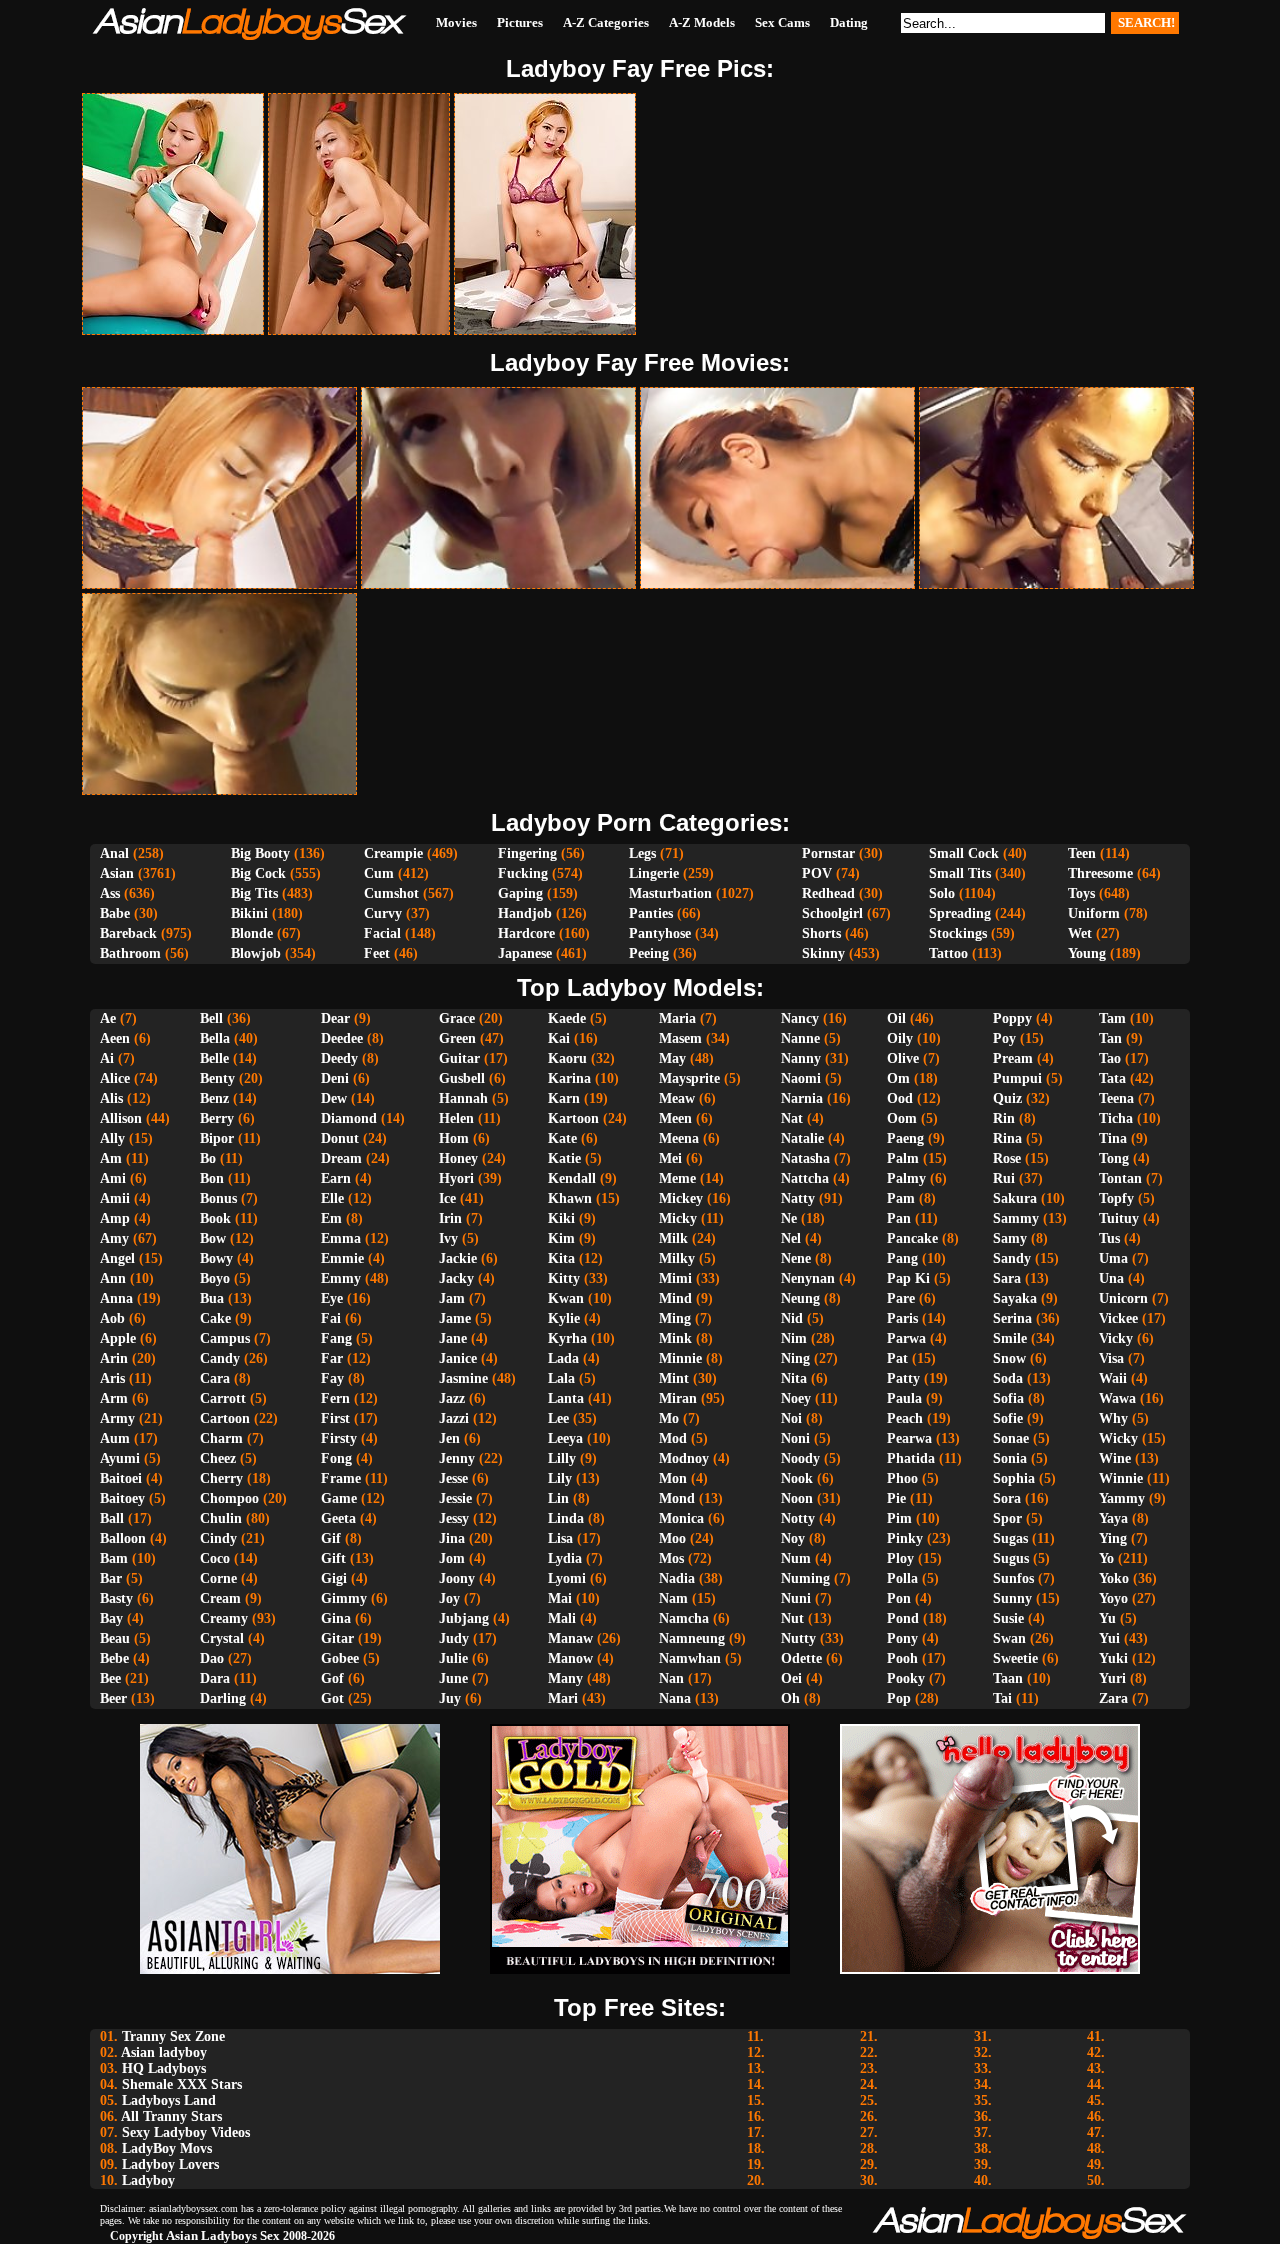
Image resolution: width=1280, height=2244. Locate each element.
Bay (111, 1618)
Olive (903, 1058)
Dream (341, 1158)
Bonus (218, 1198)
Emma (341, 1238)
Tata (1112, 1078)
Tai (1002, 1698)
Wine (1115, 1458)
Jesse (453, 1478)
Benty (217, 1078)
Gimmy (344, 1598)
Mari (563, 1698)
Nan (671, 1678)
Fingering (527, 853)
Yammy (1122, 1498)
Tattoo (948, 953)
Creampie (393, 853)
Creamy (224, 1618)
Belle (214, 1058)
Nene (796, 1258)
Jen (449, 1438)
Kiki (561, 1218)
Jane (453, 1338)
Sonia (1010, 1458)
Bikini (249, 913)
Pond (903, 1618)
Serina (1012, 1318)
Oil (896, 1018)
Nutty (798, 1638)
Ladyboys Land (169, 2100)
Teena (1116, 1098)
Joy (449, 1598)
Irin (450, 1218)
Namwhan (690, 1658)
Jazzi (454, 1418)
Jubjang (464, 1618)
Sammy (1016, 1218)
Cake (215, 1318)
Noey (796, 1398)
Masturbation (670, 893)
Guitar (459, 1058)
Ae (108, 1018)
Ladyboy (148, 2180)
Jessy (454, 1518)
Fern (335, 1398)
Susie (1008, 1618)
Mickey (681, 1198)
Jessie (455, 1498)
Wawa (1117, 1398)
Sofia (1008, 1398)
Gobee (340, 1658)
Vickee (1118, 1318)
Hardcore (526, 933)
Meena (679, 1138)
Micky (678, 1218)
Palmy (906, 1178)
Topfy (1116, 1198)
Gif (331, 1538)
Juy (450, 1698)
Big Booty (260, 853)
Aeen (115, 1038)
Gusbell (462, 1078)
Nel (791, 1238)
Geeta (338, 1518)
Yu (1107, 1618)
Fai (331, 1318)
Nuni (796, 1598)
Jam (452, 1298)
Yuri (1112, 1678)
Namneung (692, 1638)
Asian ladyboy (164, 2052)
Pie (896, 1498)
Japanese (525, 953)
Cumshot (391, 893)
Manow (570, 1658)
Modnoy (684, 1458)
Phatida (911, 1458)
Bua (212, 1298)
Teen (1082, 853)
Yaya (1113, 1518)
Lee (558, 1418)
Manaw (570, 1638)
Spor (1007, 1518)
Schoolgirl (832, 913)
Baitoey (122, 1498)
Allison (121, 1118)
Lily (560, 1478)
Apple (118, 1338)
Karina (569, 1078)
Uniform (1094, 913)
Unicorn (1123, 1298)
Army (117, 1418)
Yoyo (1113, 1598)
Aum (115, 1438)
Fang (336, 1338)
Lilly (562, 1458)
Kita (561, 1258)
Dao (212, 1658)
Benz (214, 1098)
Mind (675, 1298)
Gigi (334, 1578)
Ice (447, 1198)
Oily (900, 1038)
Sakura (1015, 1198)
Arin (114, 1358)
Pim (899, 1518)
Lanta (566, 1398)
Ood (900, 1098)
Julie (453, 1658)
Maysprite (689, 1078)
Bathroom (130, 953)
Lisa (560, 1538)
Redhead (828, 893)
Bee (110, 1678)
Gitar (337, 1638)
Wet (1080, 933)
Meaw (677, 1098)
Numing (805, 1578)
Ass (110, 893)
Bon (212, 1178)
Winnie (1121, 1478)
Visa (1111, 1358)
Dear (335, 1018)
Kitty (564, 1278)
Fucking (523, 873)
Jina (452, 1538)
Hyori (456, 1178)
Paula (904, 1398)
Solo (942, 893)
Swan (1009, 1638)
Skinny (823, 953)
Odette (801, 1658)
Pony (902, 1638)
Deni (335, 1078)
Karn (564, 1098)
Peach (905, 1418)
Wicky (1118, 1438)
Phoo (902, 1478)
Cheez (218, 1458)
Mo (669, 1418)
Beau (115, 1638)
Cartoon (225, 1418)
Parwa (906, 1338)
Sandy (1012, 1258)
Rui (1004, 1178)
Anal (114, 853)
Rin (1004, 1118)
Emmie (342, 1258)
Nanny (801, 1058)
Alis (111, 1098)
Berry (217, 1118)
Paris (902, 1318)
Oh (790, 1698)
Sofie (1008, 1418)
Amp (115, 1218)
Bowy (216, 1258)
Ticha (1116, 1118)
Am (111, 1158)
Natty (798, 1198)
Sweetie (1015, 1658)
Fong (336, 1458)
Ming (675, 1318)
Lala (561, 1378)
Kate (562, 1138)
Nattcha (805, 1178)
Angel (117, 1258)
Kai (559, 1038)
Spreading (960, 913)
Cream (220, 1598)
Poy (1004, 1038)
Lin (558, 1498)
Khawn (570, 1198)
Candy (220, 1358)
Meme (677, 1178)
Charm (221, 1438)
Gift (333, 1558)
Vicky (1116, 1338)
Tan (1110, 1038)
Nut (792, 1618)
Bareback (128, 933)
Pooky (906, 1678)
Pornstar (828, 853)
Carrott (223, 1398)
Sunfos (1013, 1578)
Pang (902, 1258)
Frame (341, 1478)
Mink (675, 1338)
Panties (651, 913)
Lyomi (567, 1578)
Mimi (675, 1278)
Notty (798, 1518)
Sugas (1010, 1538)
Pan (899, 1218)
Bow (213, 1238)
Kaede (567, 1018)
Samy (1010, 1238)
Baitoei (121, 1478)
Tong (1114, 1158)
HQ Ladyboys (164, 2068)
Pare (901, 1298)
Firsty (339, 1438)
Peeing (649, 953)
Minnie (680, 1358)
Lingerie (654, 873)
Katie (564, 1158)
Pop (899, 1698)
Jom (452, 1558)
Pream (1013, 1058)
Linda (566, 1518)
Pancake (912, 1238)
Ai (107, 1058)
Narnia (802, 1098)
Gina (336, 1618)
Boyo (215, 1278)
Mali (562, 1618)
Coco (215, 1558)
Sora (1007, 1498)
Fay (332, 1378)
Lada (563, 1358)
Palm (903, 1158)
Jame (455, 1318)
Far (332, 1358)
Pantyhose (660, 933)
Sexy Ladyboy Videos (186, 2132)
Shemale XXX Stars (182, 2084)
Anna (116, 1298)
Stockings (958, 933)
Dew (334, 1098)
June (453, 1678)
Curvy (383, 913)
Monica (681, 1518)
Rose (1007, 1158)
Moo (672, 1538)
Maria (677, 1018)
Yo (1106, 1558)
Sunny (1012, 1598)
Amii (115, 1198)
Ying (1113, 1538)
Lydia (565, 1558)
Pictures (520, 22)
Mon (673, 1478)
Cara (215, 1378)
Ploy (900, 1558)
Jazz (452, 1398)
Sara (1007, 1278)
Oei (791, 1678)
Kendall (572, 1178)
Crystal (222, 1638)
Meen (675, 1118)
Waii (1113, 1378)
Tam (1112, 1018)
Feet (377, 953)
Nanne (800, 1038)
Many (565, 1678)
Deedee (342, 1038)
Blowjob (256, 953)
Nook (797, 1478)
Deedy (339, 1058)
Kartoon (573, 1118)
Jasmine (463, 1378)
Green (457, 1038)
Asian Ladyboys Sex (223, 2235)
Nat (792, 1118)
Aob (112, 1318)
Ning (795, 1358)
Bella (215, 1038)
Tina (1113, 1138)
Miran (678, 1398)
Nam (673, 1598)
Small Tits (960, 873)
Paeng (905, 1138)
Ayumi (120, 1458)
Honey (458, 1158)
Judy (454, 1638)
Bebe (114, 1658)
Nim (794, 1338)
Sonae (1011, 1438)
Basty (116, 1598)
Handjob (525, 913)
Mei (670, 1158)
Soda (1008, 1378)
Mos (671, 1558)
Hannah (463, 1098)
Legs (642, 853)
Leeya (565, 1438)
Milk (673, 1238)
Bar (111, 1578)
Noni (795, 1438)
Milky (677, 1258)
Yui (1109, 1638)
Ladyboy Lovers (170, 2164)
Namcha (684, 1618)
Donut (340, 1138)
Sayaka (1015, 1298)
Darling (223, 1698)
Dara (215, 1678)
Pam (901, 1198)
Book (215, 1218)
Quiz (1007, 1098)
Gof (332, 1678)
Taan (1008, 1678)
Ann (113, 1278)
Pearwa (909, 1438)
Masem (680, 1038)
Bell (211, 1018)
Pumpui (1017, 1078)
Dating (849, 22)
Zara (1113, 1698)
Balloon (123, 1538)
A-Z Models (702, 22)
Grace (457, 1018)
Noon (797, 1498)
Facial (382, 933)
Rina (1007, 1138)
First (335, 1418)
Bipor (217, 1138)
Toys (1081, 893)
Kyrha (567, 1338)
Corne (218, 1578)
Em (331, 1218)
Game (339, 1498)
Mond (677, 1498)
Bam (114, 1558)
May (672, 1058)
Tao (1110, 1058)
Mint (674, 1378)
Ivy (448, 1238)
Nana (675, 1698)
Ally (112, 1138)
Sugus (1011, 1558)
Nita (794, 1378)
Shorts (821, 933)
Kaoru (567, 1058)
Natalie (802, 1138)
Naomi (801, 1078)
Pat (897, 1358)
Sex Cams (782, 22)
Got (332, 1698)
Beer (113, 1698)
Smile (1010, 1338)
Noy (793, 1538)
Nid (792, 1318)
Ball (112, 1518)
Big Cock (258, 873)
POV (817, 873)
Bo (208, 1158)
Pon (899, 1598)
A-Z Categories (606, 22)
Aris (112, 1378)
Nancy (800, 1018)
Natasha (805, 1158)
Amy (114, 1238)
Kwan (566, 1298)
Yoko (1114, 1578)
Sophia (1014, 1478)
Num (796, 1558)
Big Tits (254, 893)
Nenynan (808, 1278)
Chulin (221, 1518)
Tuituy (1119, 1218)
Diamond (349, 1118)
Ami (113, 1178)
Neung (800, 1298)
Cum (379, 873)
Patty (903, 1378)
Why (1113, 1418)
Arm (114, 1398)
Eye (332, 1298)
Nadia (677, 1578)
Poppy (1012, 1018)
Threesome (1100, 873)
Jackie (458, 1258)
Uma (1113, 1258)
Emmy (341, 1278)
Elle (332, 1198)
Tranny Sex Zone (173, 2036)
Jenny (457, 1458)
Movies (456, 22)
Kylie (564, 1318)
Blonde (252, 933)
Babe (115, 913)
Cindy (218, 1538)
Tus (1109, 1238)
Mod (673, 1438)
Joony (457, 1578)
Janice (458, 1358)
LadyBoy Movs (167, 2148)
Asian (117, 873)
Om (898, 1078)
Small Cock (964, 853)
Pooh (902, 1658)
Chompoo (229, 1498)
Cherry (221, 1478)
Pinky (905, 1538)
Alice (115, 1078)
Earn (336, 1178)
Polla (902, 1578)
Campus (225, 1338)
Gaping (520, 893)
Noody (800, 1458)
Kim (561, 1238)
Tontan (1120, 1178)
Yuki (1113, 1658)
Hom (454, 1138)
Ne (789, 1218)
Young (1087, 953)
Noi (791, 1418)
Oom (902, 1118)
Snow (1009, 1358)
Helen (456, 1118)
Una (1111, 1278)
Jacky (456, 1278)
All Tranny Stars (171, 2116)
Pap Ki (908, 1278)
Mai (560, 1598)
